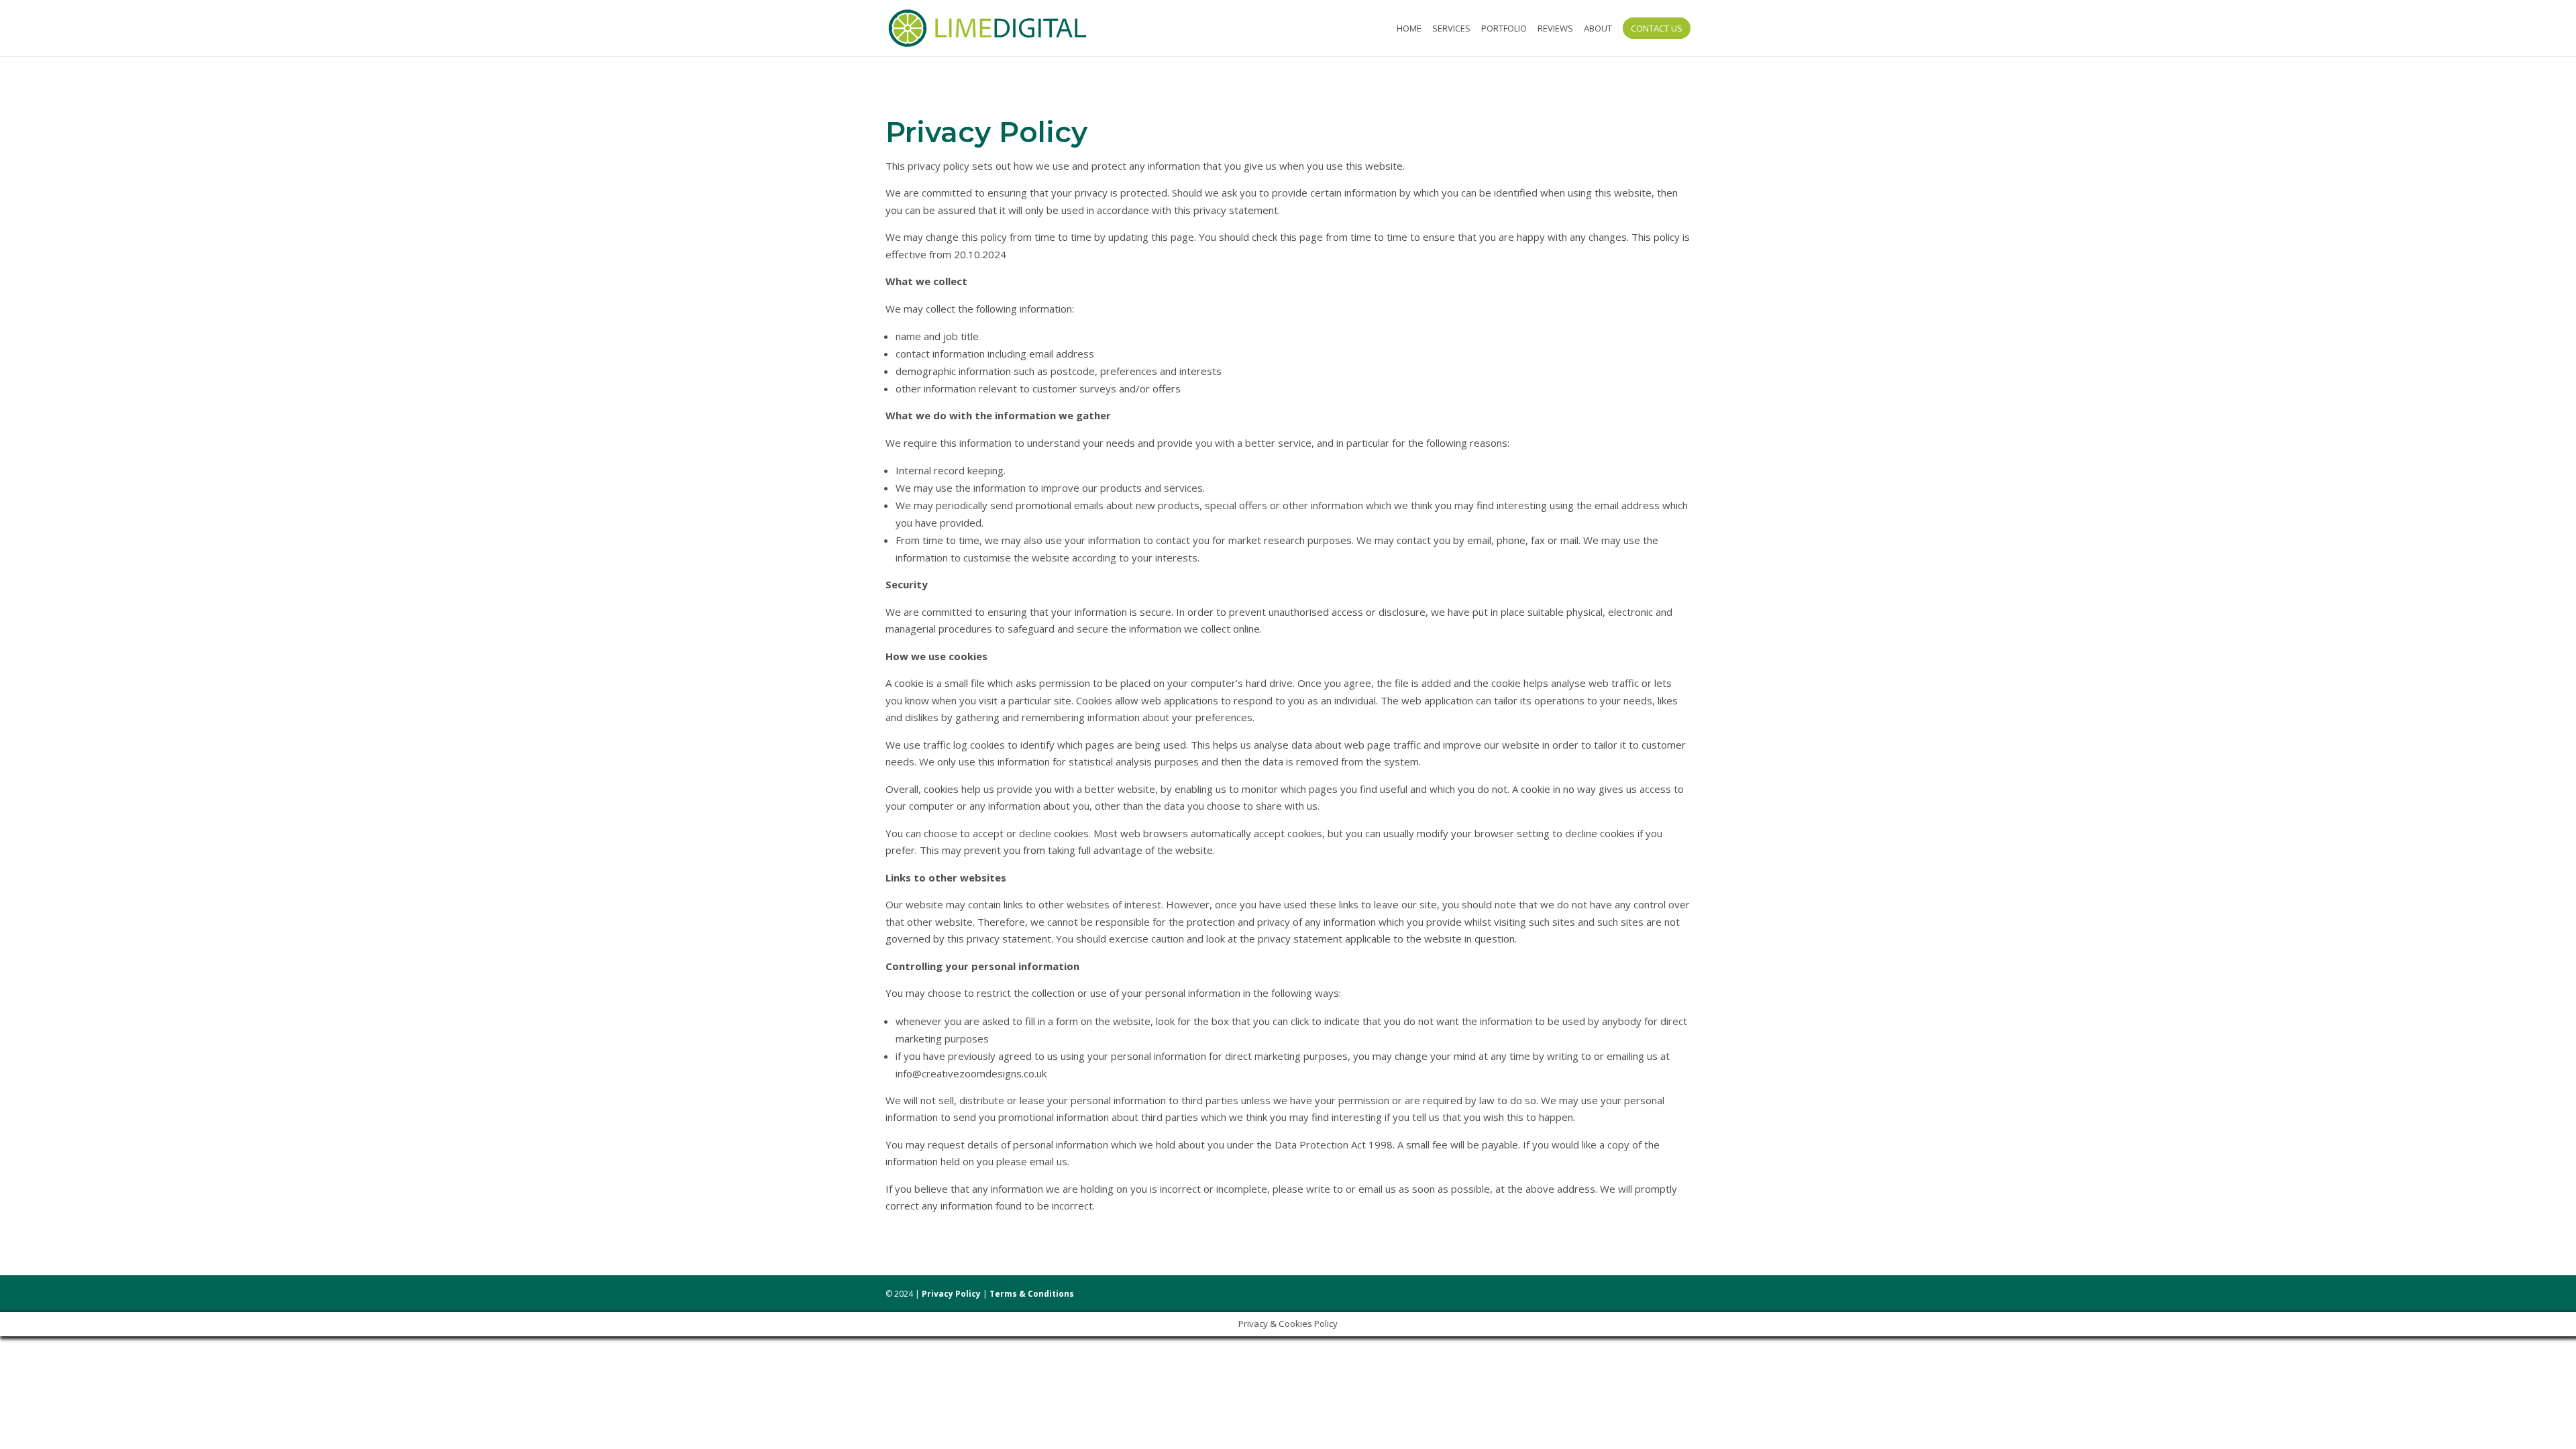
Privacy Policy (951, 1294)
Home (1409, 29)
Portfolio (1504, 29)
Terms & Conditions (1032, 1294)
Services (1451, 29)
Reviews (1555, 29)
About (1598, 29)
